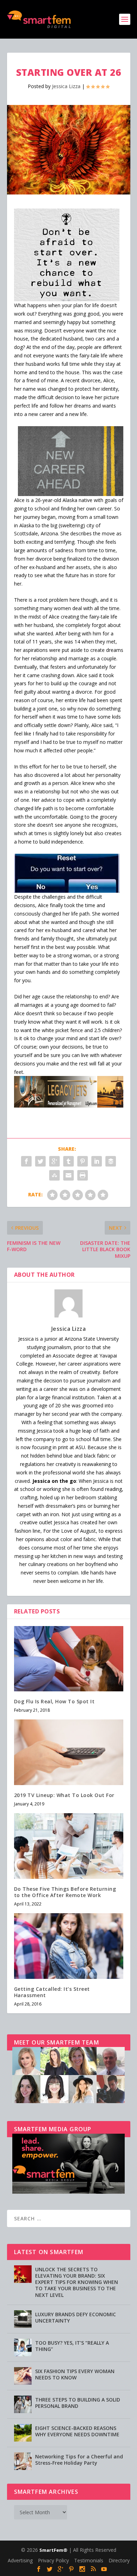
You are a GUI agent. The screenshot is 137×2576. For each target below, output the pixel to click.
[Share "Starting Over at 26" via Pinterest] (83, 1161)
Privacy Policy (53, 2560)
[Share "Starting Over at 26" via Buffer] (111, 1161)
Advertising (20, 2560)
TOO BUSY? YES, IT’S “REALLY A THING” (72, 2346)
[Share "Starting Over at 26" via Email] (68, 1175)
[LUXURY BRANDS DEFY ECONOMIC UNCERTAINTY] (23, 2319)
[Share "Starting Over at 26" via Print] (83, 1175)
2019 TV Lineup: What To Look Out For (64, 1795)
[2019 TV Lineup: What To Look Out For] (69, 1752)
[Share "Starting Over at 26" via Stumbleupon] (54, 1175)
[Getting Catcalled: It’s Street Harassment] (69, 1946)
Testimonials (89, 2560)
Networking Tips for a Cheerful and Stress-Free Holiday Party (79, 2460)
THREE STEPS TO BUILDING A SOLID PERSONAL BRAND (78, 2403)
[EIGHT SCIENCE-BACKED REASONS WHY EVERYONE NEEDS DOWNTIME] (23, 2433)
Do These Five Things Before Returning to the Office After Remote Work (65, 1892)
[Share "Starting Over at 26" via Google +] (54, 1161)
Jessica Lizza (66, 86)
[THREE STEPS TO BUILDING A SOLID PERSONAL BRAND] (23, 2404)
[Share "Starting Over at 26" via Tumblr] (68, 1161)
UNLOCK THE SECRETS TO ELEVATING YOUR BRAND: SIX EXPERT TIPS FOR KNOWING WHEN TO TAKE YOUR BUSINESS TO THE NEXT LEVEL (77, 2282)
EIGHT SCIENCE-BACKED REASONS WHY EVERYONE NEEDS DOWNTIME (77, 2431)
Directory (119, 2560)
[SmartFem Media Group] (68, 2192)
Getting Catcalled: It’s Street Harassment (52, 1992)
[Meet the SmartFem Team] (68, 2101)
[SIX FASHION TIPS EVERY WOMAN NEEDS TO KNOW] (23, 2376)
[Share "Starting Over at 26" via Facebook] (26, 1161)
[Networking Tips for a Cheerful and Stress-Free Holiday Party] (23, 2461)
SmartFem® (53, 2550)
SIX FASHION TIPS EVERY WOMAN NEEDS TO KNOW (75, 2374)
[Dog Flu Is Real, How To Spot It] (69, 1659)
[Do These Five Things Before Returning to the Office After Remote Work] (69, 1846)
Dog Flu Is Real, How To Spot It (54, 1701)
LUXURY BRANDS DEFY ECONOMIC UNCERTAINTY (76, 2317)
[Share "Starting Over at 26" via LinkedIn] (97, 1161)
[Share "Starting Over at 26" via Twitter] (40, 1161)
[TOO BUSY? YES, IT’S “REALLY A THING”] (23, 2347)
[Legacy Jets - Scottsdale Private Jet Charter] (69, 1106)
